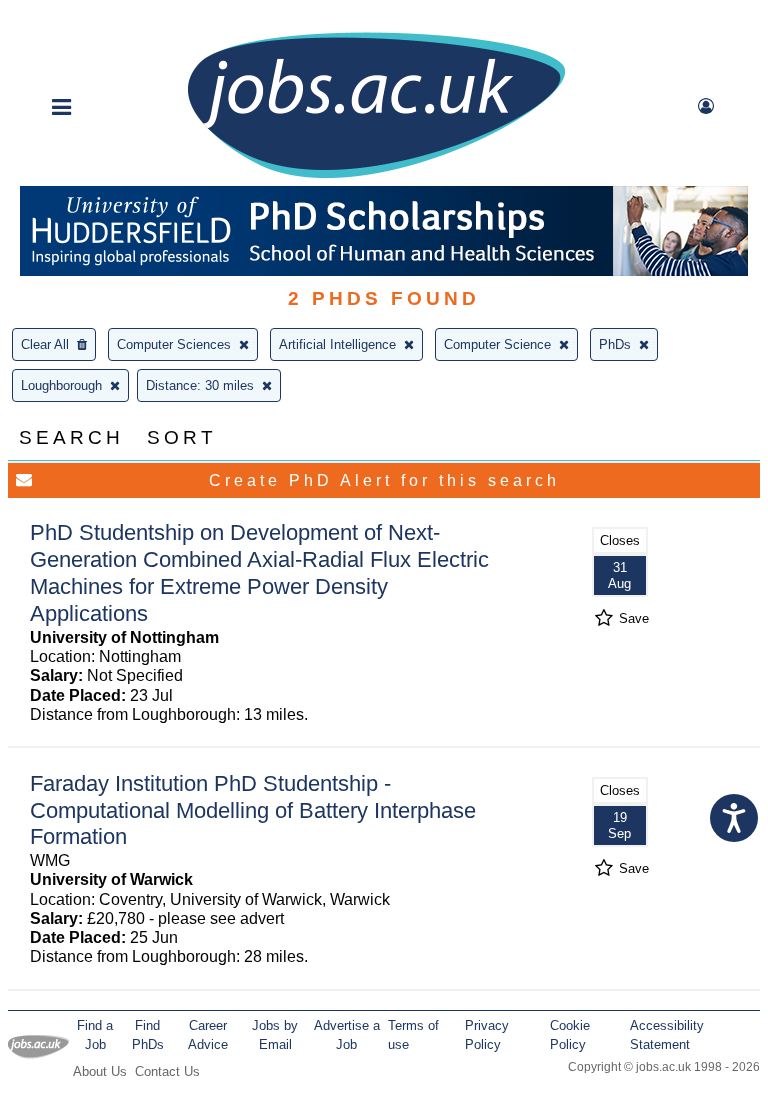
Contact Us (167, 1071)
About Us (100, 1071)
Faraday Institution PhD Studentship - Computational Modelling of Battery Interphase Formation (253, 810)
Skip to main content (80, 17)
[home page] (376, 176)
